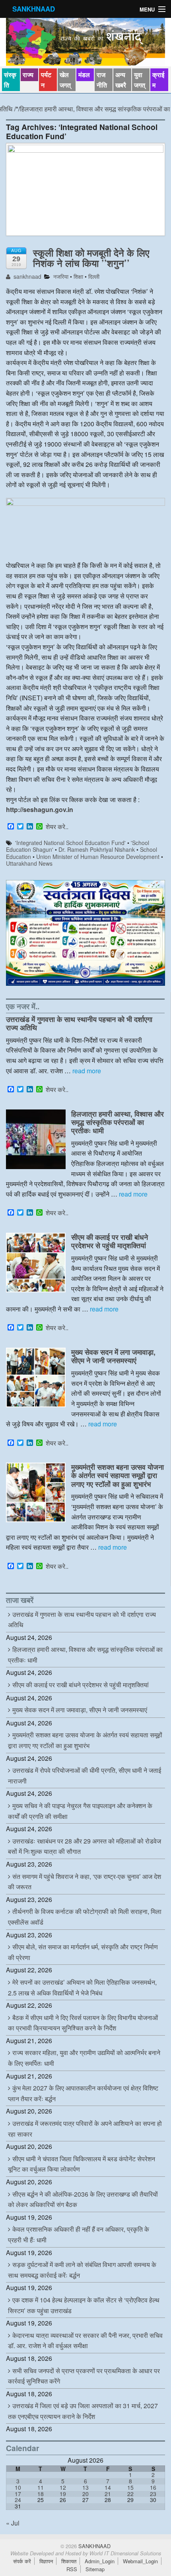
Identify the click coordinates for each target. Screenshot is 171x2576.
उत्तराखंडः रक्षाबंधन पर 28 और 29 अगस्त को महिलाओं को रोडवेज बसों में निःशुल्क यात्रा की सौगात (85, 1846)
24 (18, 2500)
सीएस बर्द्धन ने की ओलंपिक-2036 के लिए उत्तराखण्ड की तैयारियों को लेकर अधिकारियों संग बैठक (83, 2199)
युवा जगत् (140, 80)
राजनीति (102, 80)
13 (85, 2487)
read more (87, 1071)
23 (153, 2494)
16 (153, 2487)
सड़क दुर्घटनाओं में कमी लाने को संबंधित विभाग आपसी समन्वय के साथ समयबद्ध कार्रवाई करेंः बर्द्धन (82, 2270)
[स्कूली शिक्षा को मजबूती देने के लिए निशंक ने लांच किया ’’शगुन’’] (85, 193)
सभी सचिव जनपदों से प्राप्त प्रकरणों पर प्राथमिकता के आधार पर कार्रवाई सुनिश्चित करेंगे (84, 2376)
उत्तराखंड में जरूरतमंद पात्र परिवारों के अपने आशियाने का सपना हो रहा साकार (85, 2129)
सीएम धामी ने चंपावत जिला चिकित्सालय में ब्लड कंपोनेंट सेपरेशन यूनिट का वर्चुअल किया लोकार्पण (82, 2164)
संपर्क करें (22, 2561)
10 (18, 2487)
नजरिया (61, 276)
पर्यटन (46, 80)
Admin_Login (100, 2561)
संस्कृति (10, 80)
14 (108, 2487)
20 (85, 2494)
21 (108, 2494)
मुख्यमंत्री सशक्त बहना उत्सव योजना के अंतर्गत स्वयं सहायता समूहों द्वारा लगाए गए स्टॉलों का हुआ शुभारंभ (118, 1475)
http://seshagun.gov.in (40, 809)
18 (41, 2494)
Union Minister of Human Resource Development (98, 857)
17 (18, 2494)
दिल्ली (94, 276)
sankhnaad (27, 276)
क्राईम (158, 80)
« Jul (13, 2523)
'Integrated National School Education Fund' (70, 843)
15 (130, 2487)
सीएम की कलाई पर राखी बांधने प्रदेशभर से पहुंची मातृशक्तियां (110, 1241)
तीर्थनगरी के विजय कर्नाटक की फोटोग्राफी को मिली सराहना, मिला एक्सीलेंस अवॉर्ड (85, 1917)
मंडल (84, 75)
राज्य (28, 75)
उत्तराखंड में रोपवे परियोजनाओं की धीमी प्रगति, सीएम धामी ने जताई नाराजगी (85, 1776)
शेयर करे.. (57, 827)
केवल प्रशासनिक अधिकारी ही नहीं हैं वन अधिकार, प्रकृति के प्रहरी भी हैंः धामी (79, 2234)
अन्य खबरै (121, 80)
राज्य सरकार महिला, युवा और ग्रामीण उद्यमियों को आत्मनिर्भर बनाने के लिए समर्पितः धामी (84, 2058)
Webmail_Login (140, 2561)
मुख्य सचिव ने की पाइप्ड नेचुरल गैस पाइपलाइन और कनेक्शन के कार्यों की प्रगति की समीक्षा (80, 1811)
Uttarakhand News (29, 863)
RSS (72, 2569)
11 (41, 2487)
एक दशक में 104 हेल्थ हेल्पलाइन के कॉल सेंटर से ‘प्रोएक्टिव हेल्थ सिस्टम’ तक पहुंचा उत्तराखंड (84, 2305)
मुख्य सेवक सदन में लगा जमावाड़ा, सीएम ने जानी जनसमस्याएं (113, 1356)
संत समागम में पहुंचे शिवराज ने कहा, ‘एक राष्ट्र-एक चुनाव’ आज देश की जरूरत (85, 1882)
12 (63, 2487)
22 (130, 2494)
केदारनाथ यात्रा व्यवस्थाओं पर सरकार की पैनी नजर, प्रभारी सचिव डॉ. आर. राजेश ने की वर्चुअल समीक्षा (85, 2341)
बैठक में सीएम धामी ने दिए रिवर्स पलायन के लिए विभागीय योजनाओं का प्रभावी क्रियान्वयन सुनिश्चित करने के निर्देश (83, 2023)
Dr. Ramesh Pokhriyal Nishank (97, 849)
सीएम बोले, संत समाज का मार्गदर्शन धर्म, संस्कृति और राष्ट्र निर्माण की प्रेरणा (83, 1952)
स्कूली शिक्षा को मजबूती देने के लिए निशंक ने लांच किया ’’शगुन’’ (91, 258)
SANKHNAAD (34, 9)
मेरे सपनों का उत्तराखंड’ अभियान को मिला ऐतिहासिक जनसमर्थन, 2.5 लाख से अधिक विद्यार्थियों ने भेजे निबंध (82, 1987)
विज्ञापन (46, 2561)
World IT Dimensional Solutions (125, 2553)
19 (63, 2494)
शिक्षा (78, 276)
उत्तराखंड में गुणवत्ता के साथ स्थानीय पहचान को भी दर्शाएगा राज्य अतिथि (79, 1023)
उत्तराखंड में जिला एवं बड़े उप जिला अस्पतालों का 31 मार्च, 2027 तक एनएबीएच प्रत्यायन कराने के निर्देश (83, 2411)
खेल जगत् (65, 80)
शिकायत (69, 2561)
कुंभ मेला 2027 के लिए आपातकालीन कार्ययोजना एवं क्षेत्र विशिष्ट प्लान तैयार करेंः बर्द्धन (83, 2093)
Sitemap (95, 2569)
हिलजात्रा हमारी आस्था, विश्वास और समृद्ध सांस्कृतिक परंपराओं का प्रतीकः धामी (118, 1122)
